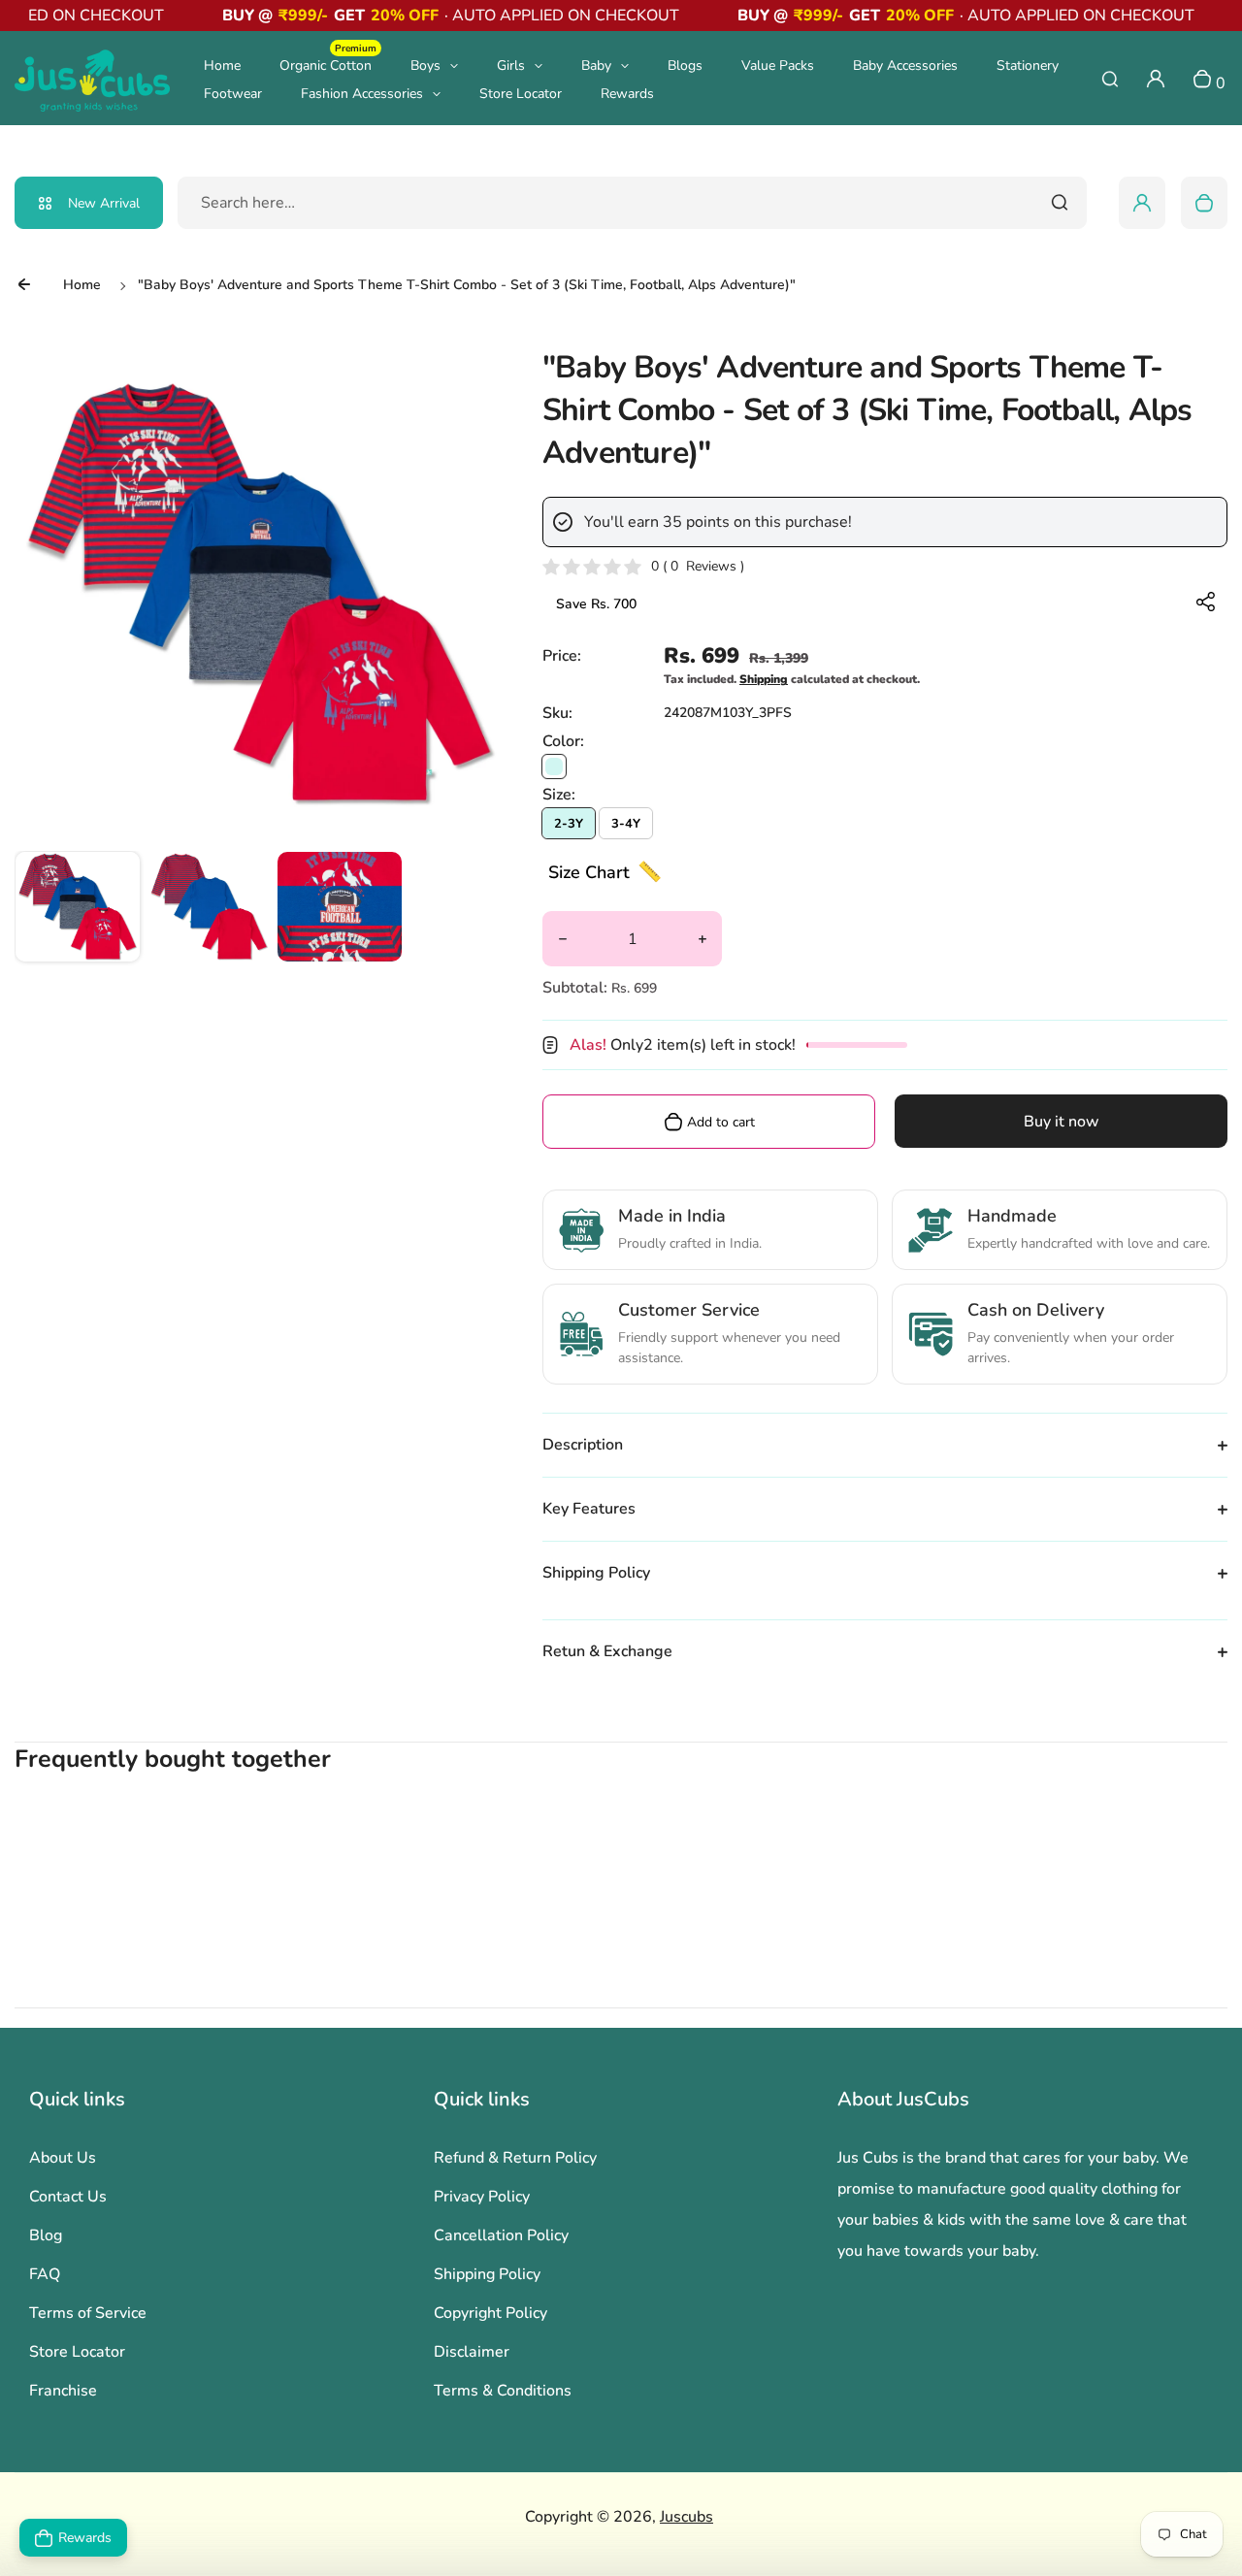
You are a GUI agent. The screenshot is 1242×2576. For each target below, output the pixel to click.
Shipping (764, 679)
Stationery (1028, 65)
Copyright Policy (490, 2313)
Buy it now (1062, 1122)
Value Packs (778, 65)
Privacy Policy (482, 2197)
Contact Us (68, 2197)
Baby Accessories (905, 65)
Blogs (685, 65)
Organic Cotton (328, 65)
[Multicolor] (554, 766)
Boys (425, 65)
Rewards (627, 94)
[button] (78, 914)
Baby (596, 65)
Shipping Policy (487, 2274)
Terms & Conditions (503, 2391)
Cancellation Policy (501, 2235)
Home (222, 65)
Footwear (233, 94)
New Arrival (104, 203)
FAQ (45, 2274)
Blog (46, 2235)
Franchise (63, 2391)
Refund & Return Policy (515, 2158)
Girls (511, 65)
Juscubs (686, 2517)
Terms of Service (88, 2313)
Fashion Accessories (362, 94)
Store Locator (521, 94)
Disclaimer (472, 2352)
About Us (63, 2158)
